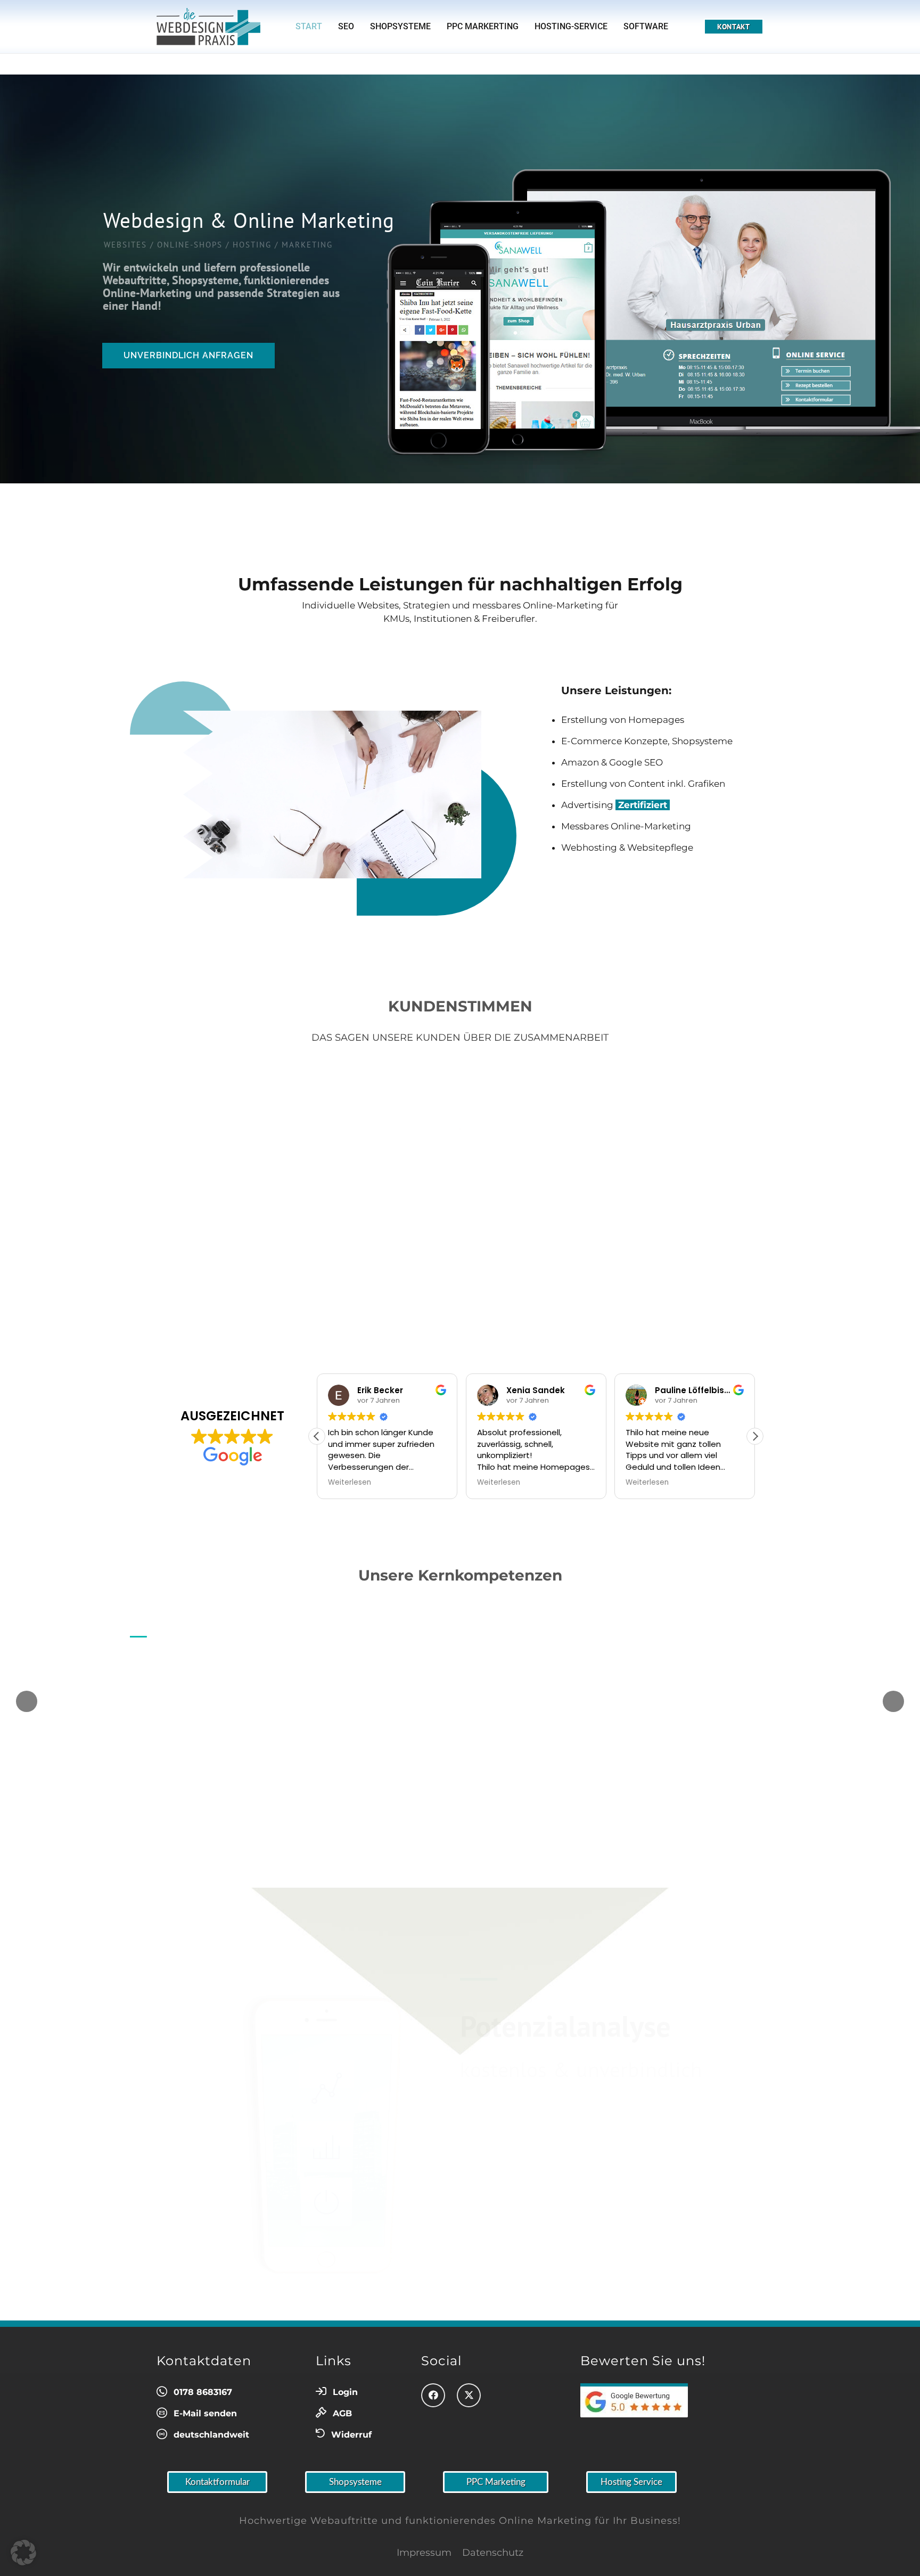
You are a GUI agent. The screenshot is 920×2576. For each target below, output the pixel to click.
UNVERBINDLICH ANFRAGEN (188, 355)
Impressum (424, 2553)
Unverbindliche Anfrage (637, 1803)
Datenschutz (493, 2553)
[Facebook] (433, 2395)
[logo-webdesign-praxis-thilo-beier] (208, 27)
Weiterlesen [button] (350, 1483)
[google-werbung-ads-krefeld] (646, 2400)
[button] (755, 1436)
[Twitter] (469, 2395)
